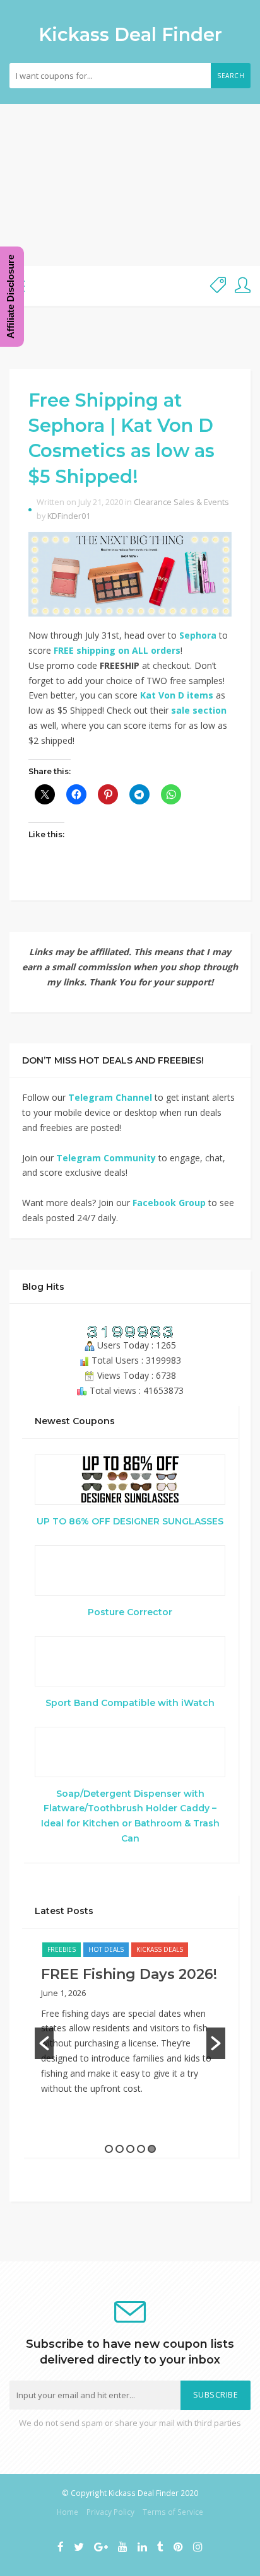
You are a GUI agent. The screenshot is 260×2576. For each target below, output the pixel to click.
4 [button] (141, 2149)
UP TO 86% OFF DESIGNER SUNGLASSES (130, 1521)
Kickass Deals (160, 1949)
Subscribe (216, 2395)
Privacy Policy (110, 2512)
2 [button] (120, 2149)
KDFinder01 (69, 516)
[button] (44, 2043)
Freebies (62, 1949)
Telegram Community (106, 1158)
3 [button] (130, 2149)
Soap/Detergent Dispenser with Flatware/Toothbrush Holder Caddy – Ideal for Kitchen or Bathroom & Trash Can (130, 1816)
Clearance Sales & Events (181, 502)
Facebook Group (169, 1203)
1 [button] (109, 2149)
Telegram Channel (110, 1097)
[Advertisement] (130, 185)
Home (68, 2512)
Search (231, 76)
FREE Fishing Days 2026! (129, 1974)
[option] (130, 2025)
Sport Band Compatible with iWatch (130, 1703)
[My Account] (243, 286)
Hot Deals (106, 1949)
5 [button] (152, 2149)
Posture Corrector (130, 1612)
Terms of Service (173, 2512)
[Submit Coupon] (218, 286)
